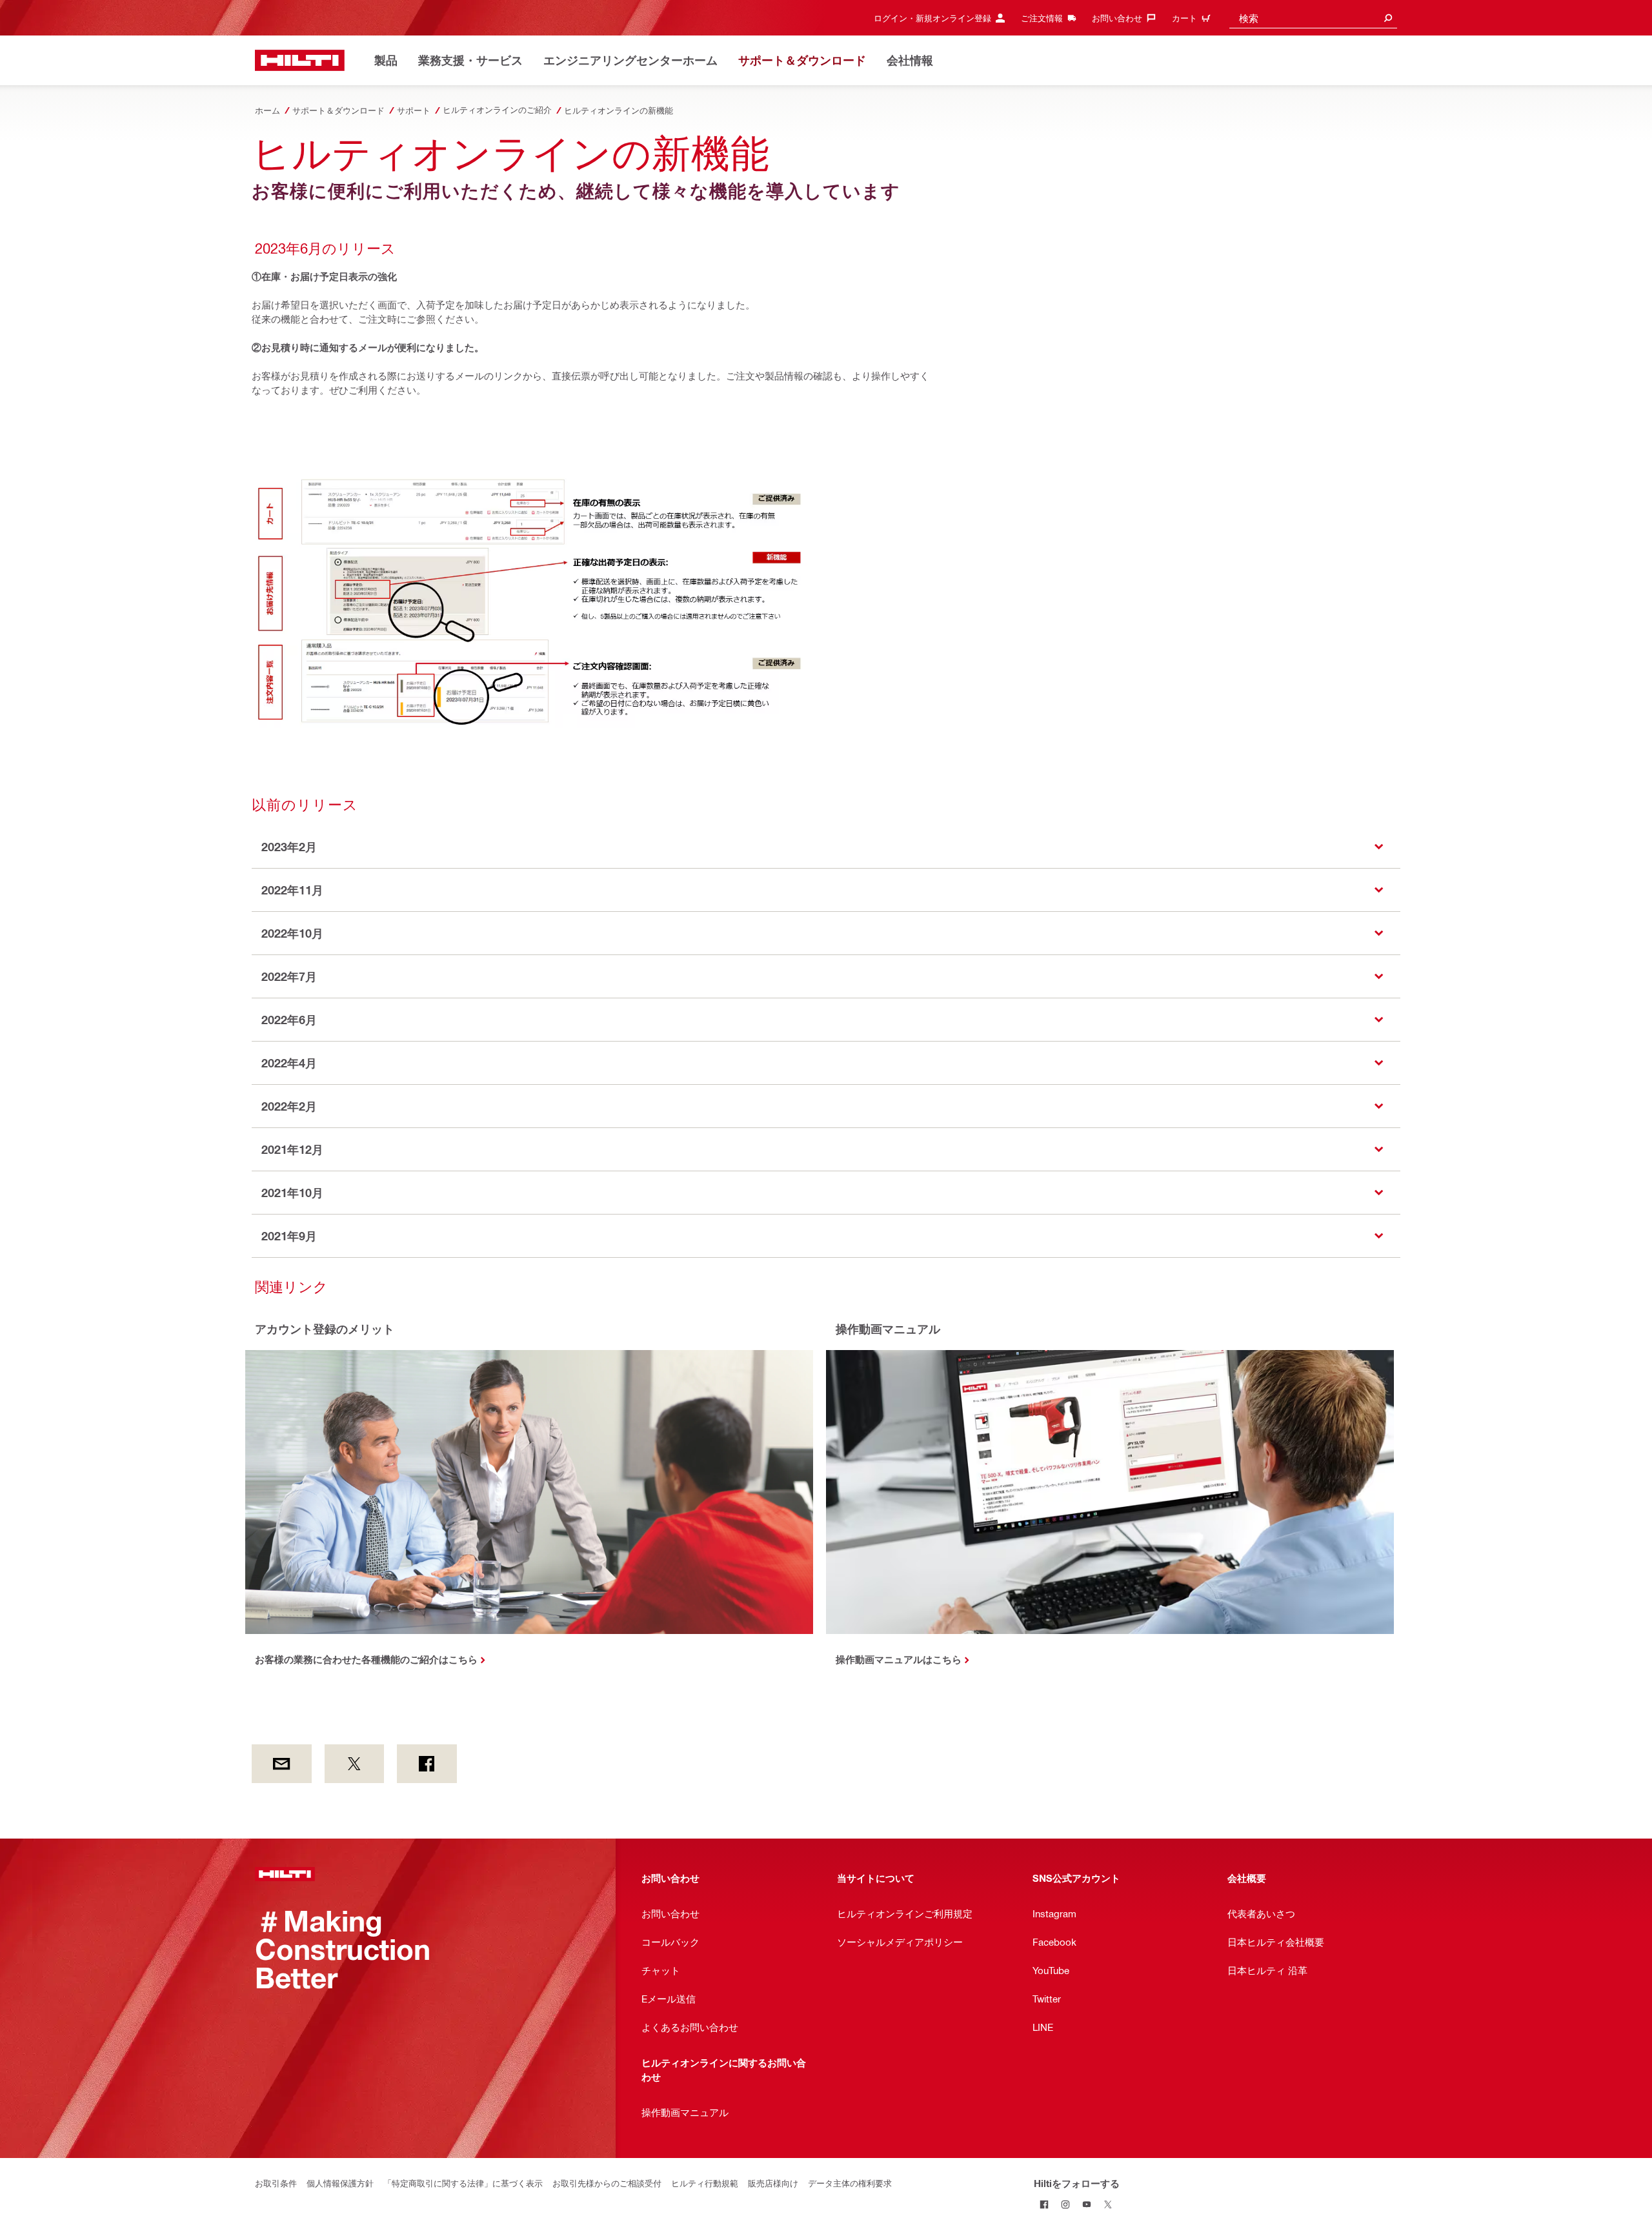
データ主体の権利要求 (850, 2183)
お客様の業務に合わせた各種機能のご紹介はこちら (366, 1659)
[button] (826, 847)
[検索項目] (1388, 18)
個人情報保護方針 (340, 2183)
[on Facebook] (427, 1764)
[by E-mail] (282, 1764)
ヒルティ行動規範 (705, 2183)
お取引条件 (276, 2183)
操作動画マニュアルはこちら (899, 1659)
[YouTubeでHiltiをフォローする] (1087, 2204)
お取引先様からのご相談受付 (607, 2183)
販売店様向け (773, 2183)
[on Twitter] (355, 1764)
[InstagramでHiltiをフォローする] (1066, 2204)
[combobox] (1313, 18)
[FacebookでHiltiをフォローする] (1044, 2204)
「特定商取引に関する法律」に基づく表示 (463, 2183)
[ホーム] (300, 60)
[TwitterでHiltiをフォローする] (1108, 2204)
